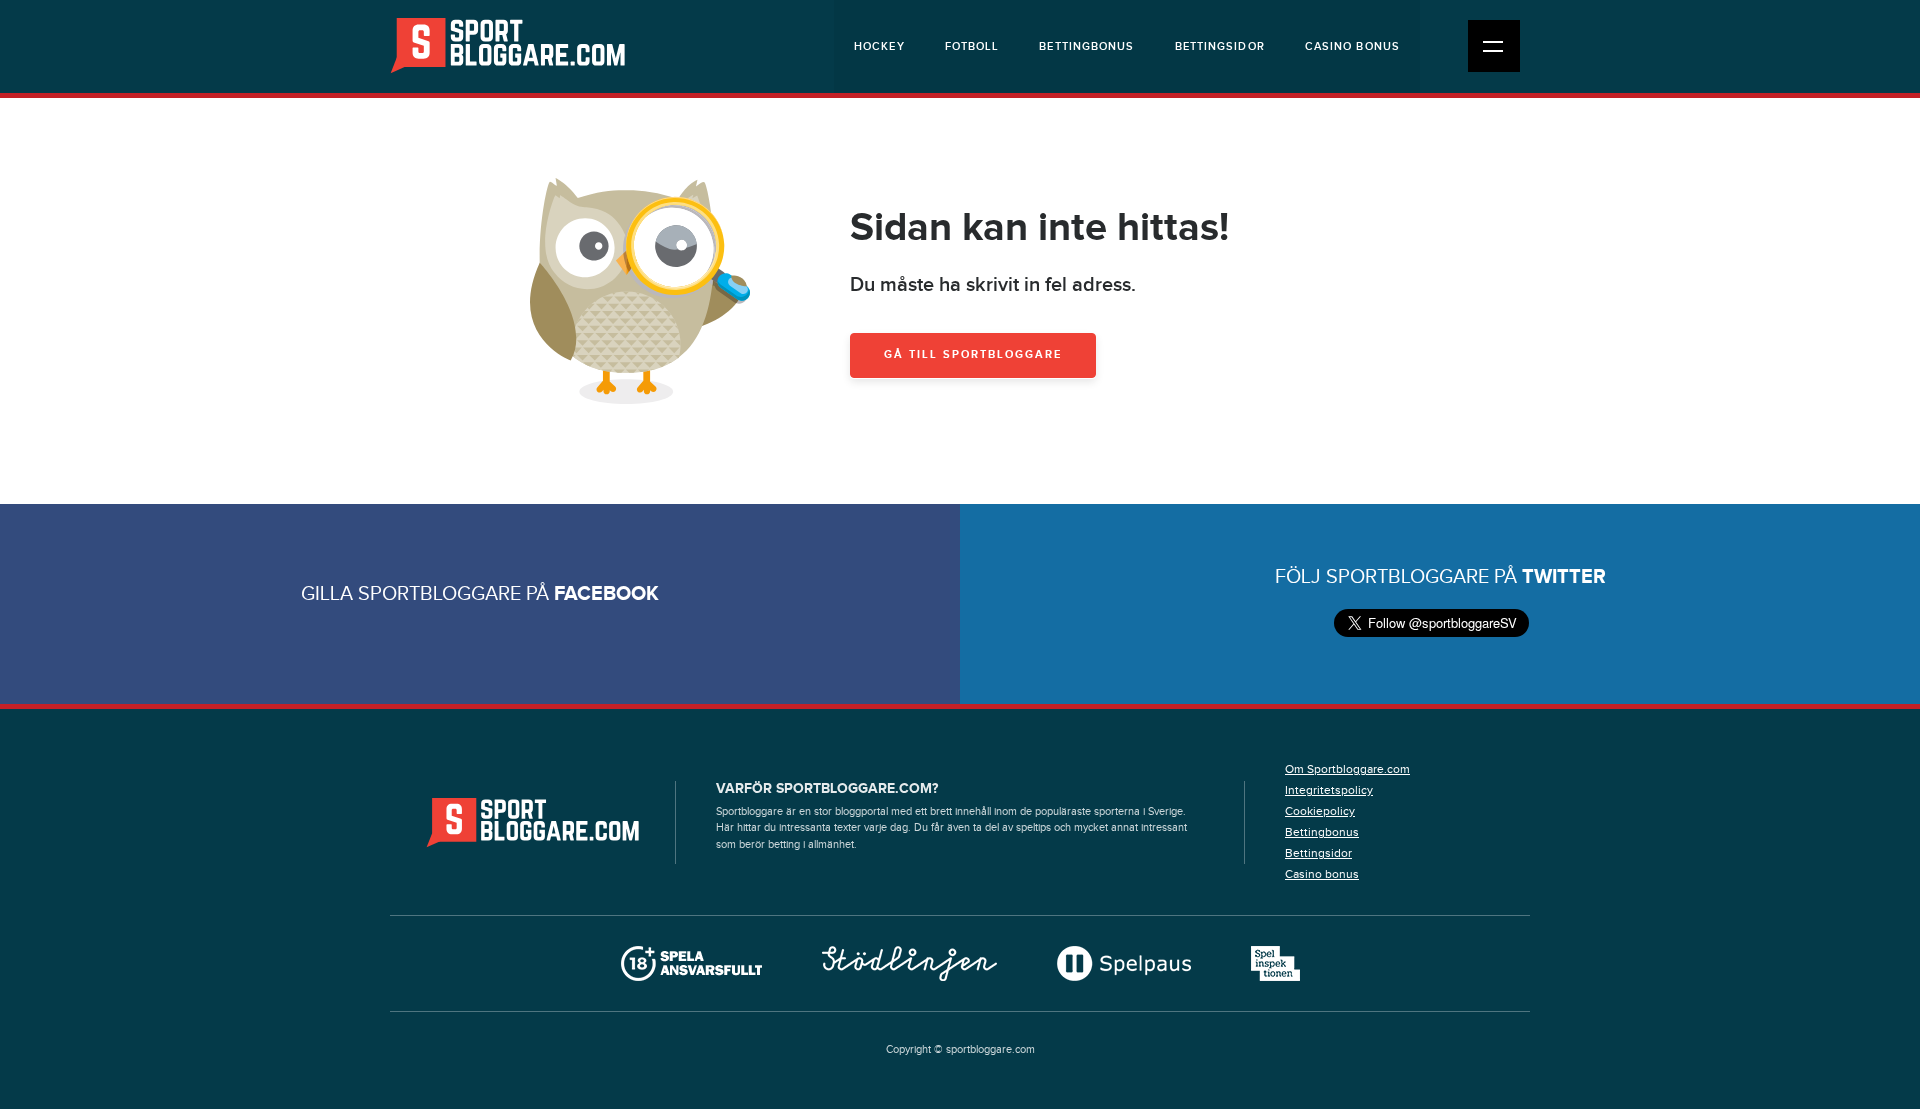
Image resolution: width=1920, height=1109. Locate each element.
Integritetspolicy (1329, 790)
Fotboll (972, 46)
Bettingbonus (1086, 46)
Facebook (606, 594)
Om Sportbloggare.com (1347, 769)
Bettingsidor (1220, 46)
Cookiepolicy (1320, 811)
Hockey (879, 46)
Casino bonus (1352, 46)
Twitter (1564, 577)
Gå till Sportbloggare (973, 354)
